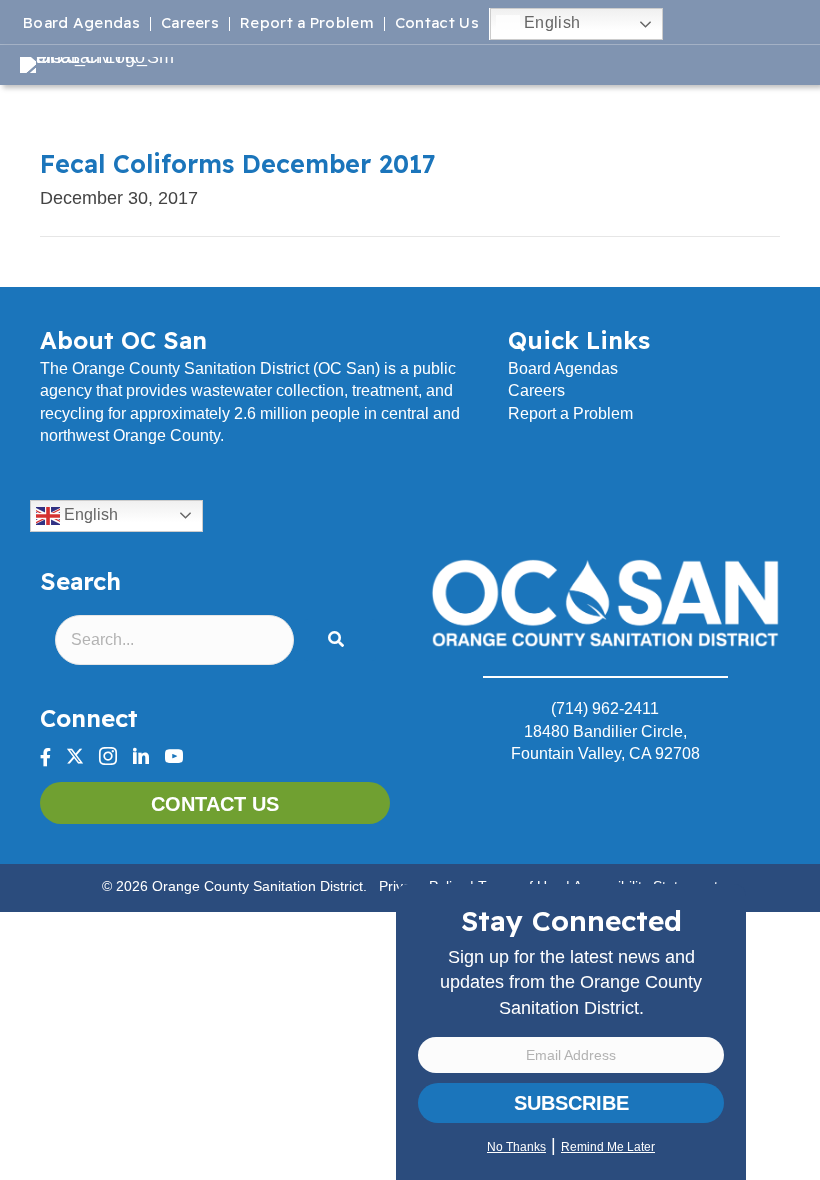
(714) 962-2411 (605, 708)
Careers (190, 24)
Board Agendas (81, 24)
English (550, 22)
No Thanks (516, 1147)
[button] (340, 640)
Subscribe (571, 1103)
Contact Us (437, 24)
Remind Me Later (608, 1147)
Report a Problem (307, 24)
